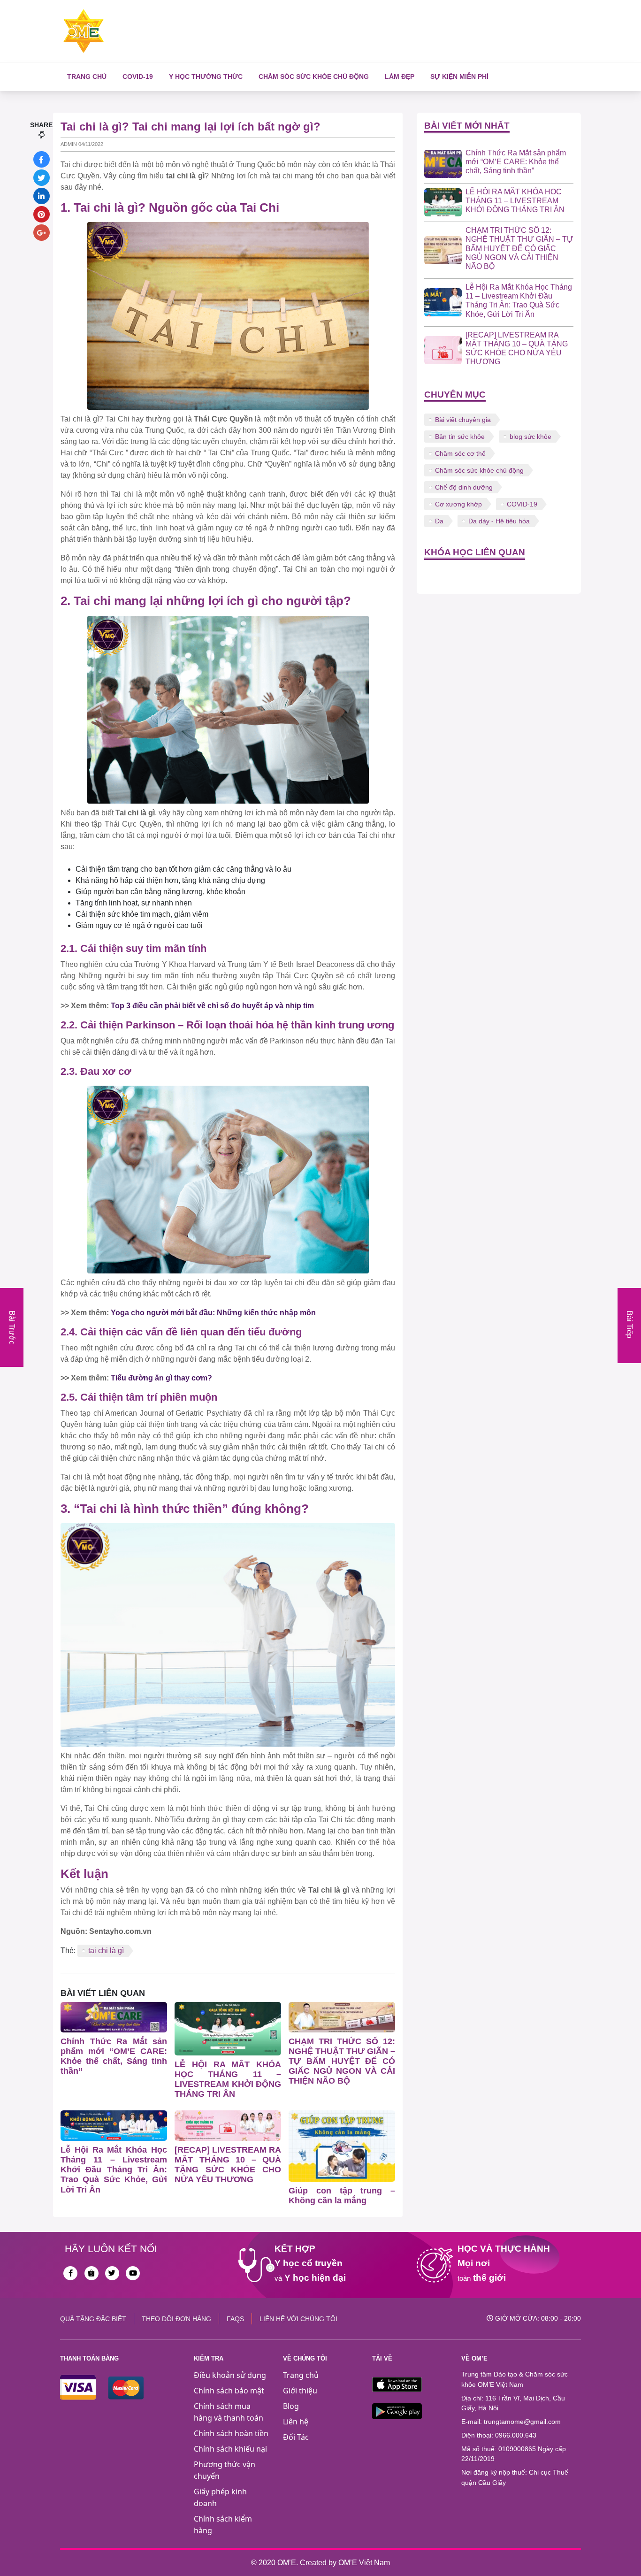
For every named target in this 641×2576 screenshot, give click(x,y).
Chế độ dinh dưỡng (464, 487)
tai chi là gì (106, 1951)
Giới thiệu (300, 2391)
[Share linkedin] (42, 196)
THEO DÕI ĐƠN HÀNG (176, 2319)
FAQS (235, 2319)
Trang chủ (87, 77)
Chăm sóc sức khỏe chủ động (314, 77)
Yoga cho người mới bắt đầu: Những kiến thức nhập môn (213, 1313)
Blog (291, 2406)
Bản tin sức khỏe (460, 437)
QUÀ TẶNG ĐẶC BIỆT (93, 2319)
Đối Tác (296, 2437)
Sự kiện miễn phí (459, 77)
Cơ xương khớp (458, 504)
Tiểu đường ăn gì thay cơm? (161, 1378)
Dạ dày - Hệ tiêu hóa (499, 521)
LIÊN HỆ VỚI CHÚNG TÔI (298, 2319)
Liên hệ (296, 2422)
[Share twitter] (42, 178)
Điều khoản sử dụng (230, 2375)
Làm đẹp (400, 77)
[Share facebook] (42, 159)
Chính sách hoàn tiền (231, 2433)
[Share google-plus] (42, 233)
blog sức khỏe (530, 437)
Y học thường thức (206, 77)
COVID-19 (138, 77)
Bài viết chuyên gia (463, 420)
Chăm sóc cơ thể (460, 453)
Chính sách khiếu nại (230, 2449)
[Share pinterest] (42, 214)
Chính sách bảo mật (229, 2391)
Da (439, 521)
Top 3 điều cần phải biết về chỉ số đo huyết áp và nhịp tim (212, 1006)
